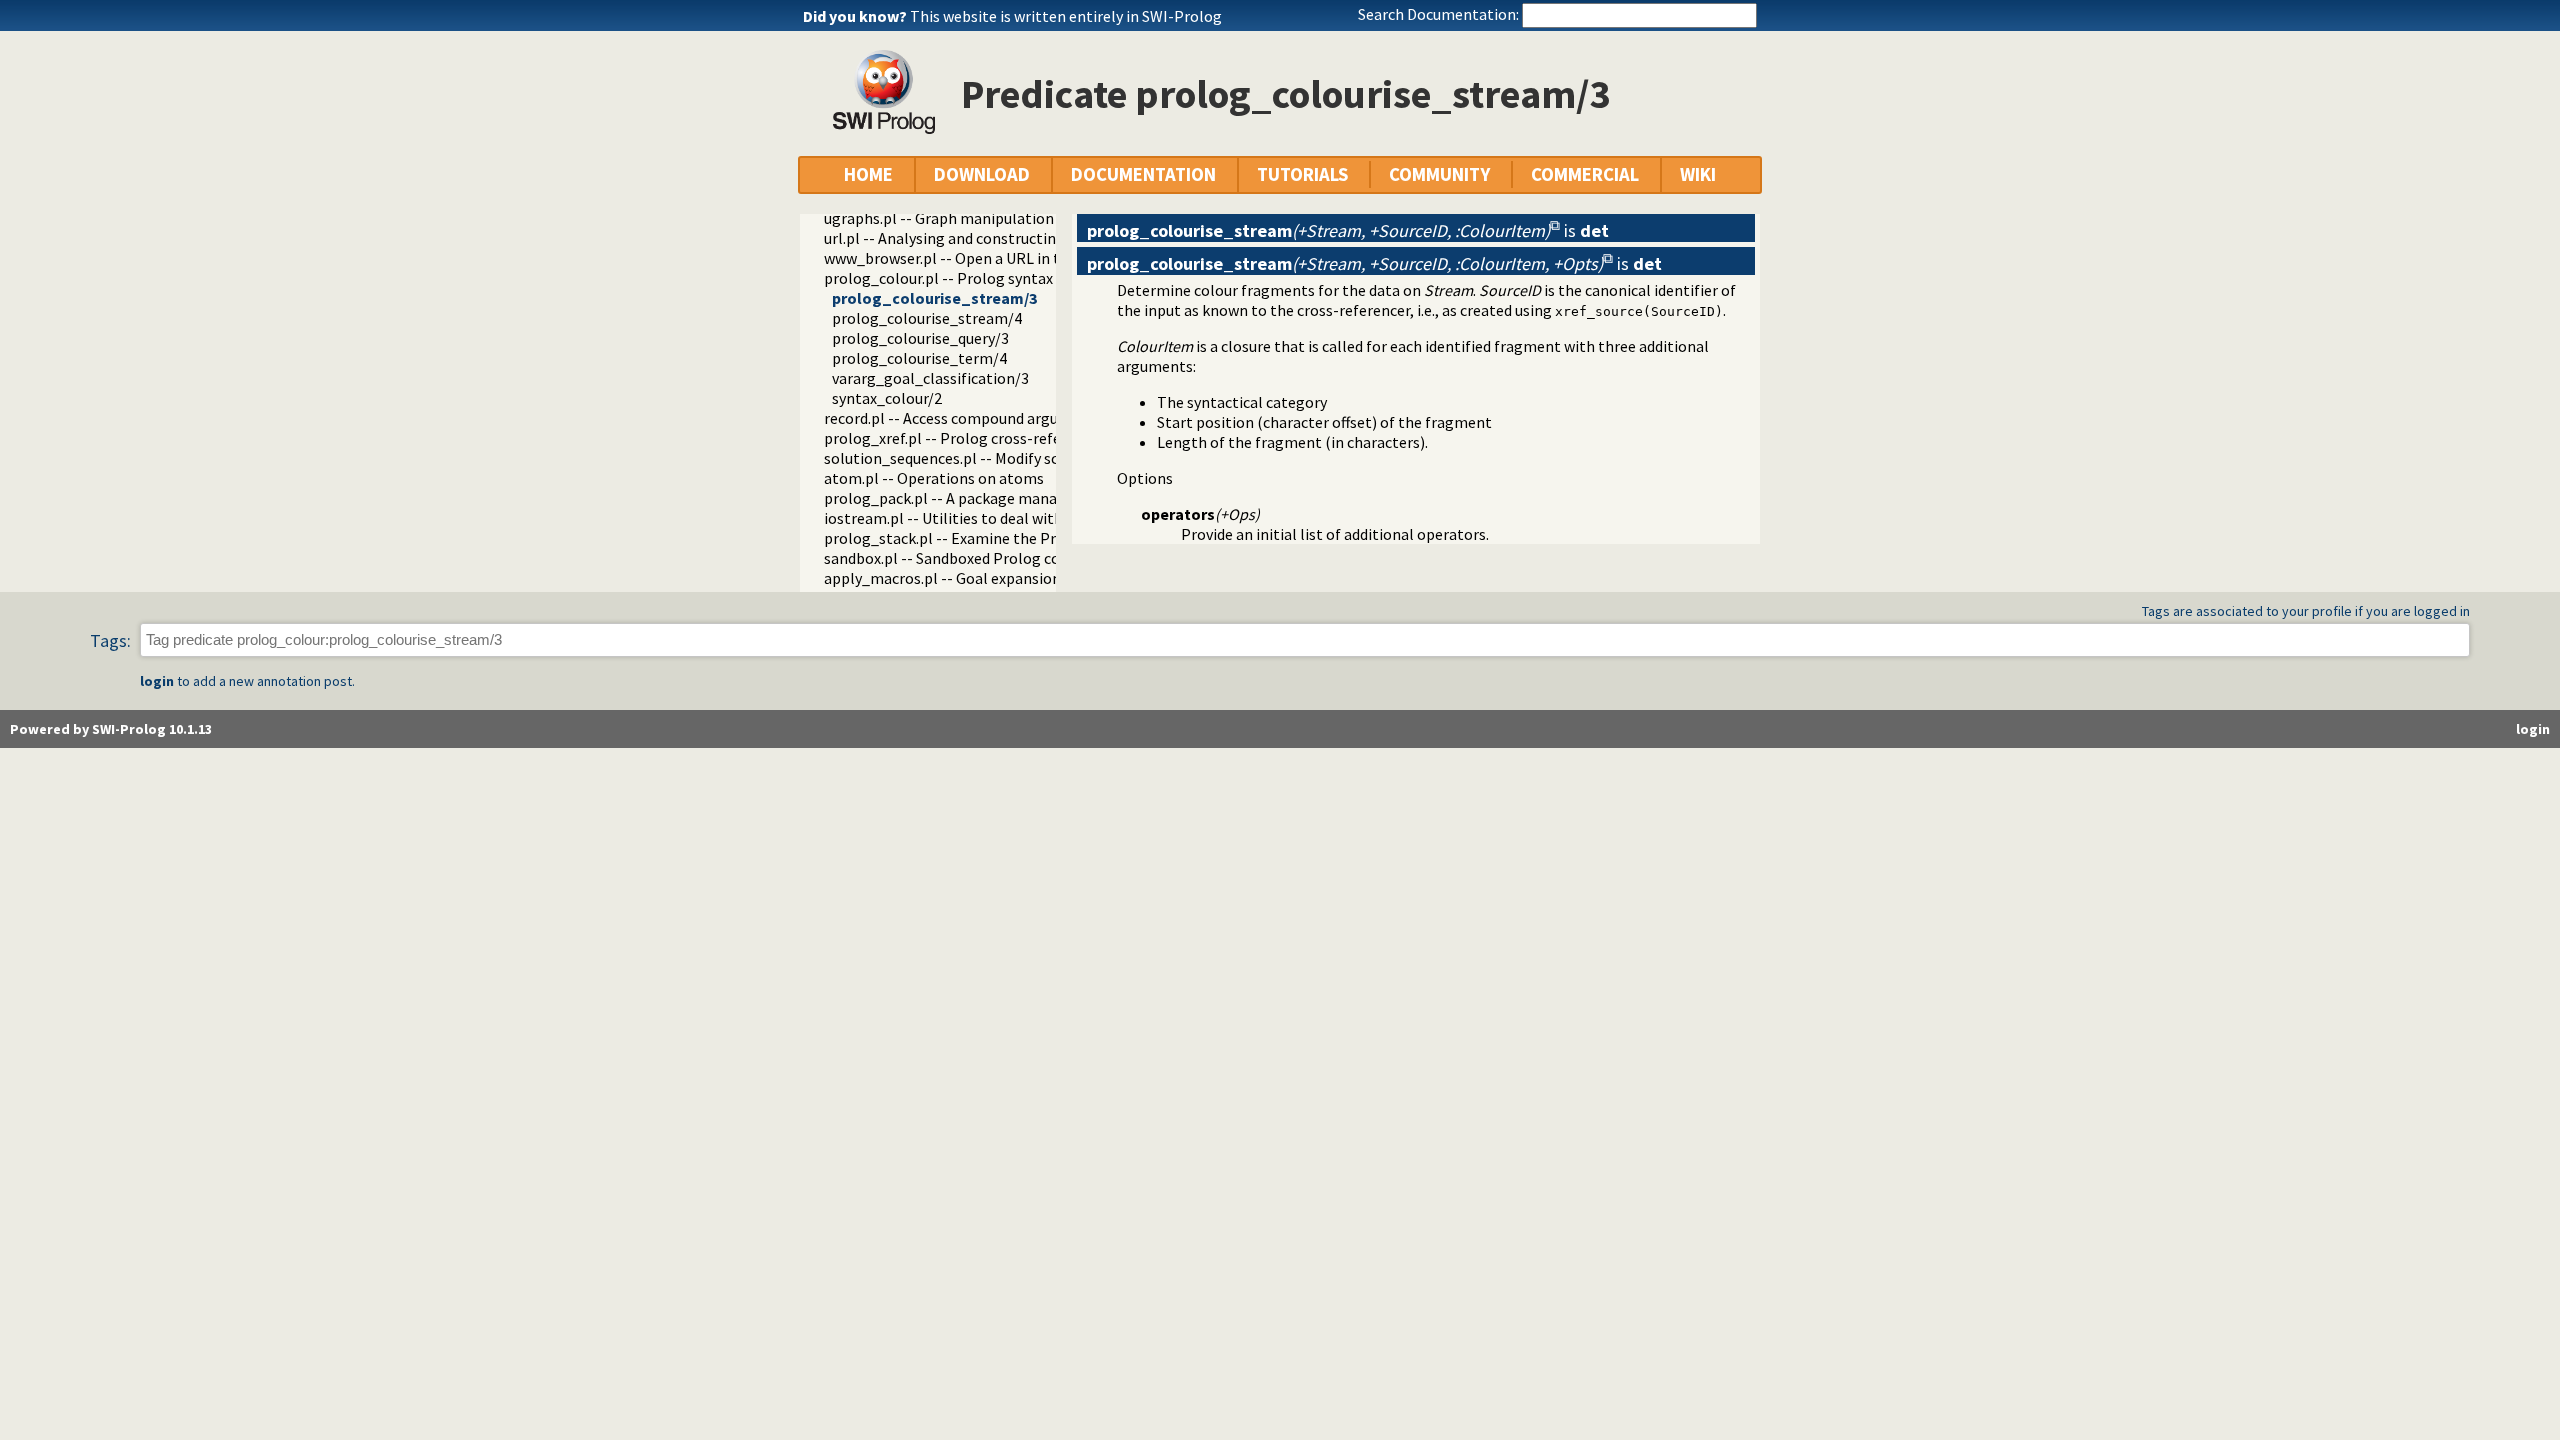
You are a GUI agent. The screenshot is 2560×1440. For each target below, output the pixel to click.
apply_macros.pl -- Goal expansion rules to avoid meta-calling (1036, 578)
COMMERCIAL (1585, 174)
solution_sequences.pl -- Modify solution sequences (999, 458)
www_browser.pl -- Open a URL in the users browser (999, 258)
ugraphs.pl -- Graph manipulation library (963, 218)
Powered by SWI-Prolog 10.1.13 (111, 729)
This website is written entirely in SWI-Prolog (1066, 16)
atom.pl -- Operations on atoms (934, 478)
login (157, 681)
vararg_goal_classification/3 (930, 378)
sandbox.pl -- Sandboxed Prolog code (950, 558)
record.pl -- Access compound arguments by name (994, 418)
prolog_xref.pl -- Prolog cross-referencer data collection (1018, 438)
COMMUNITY (1439, 174)
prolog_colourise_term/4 (919, 358)
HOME (868, 174)
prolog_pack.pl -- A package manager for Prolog (989, 498)
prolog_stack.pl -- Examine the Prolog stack (976, 538)
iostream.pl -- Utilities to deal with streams (973, 518)
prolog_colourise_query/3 (920, 338)
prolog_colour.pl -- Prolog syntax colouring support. (1003, 278)
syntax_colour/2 (887, 398)
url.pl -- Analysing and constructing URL (960, 238)
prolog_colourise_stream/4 (927, 318)
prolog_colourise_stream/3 (934, 298)
